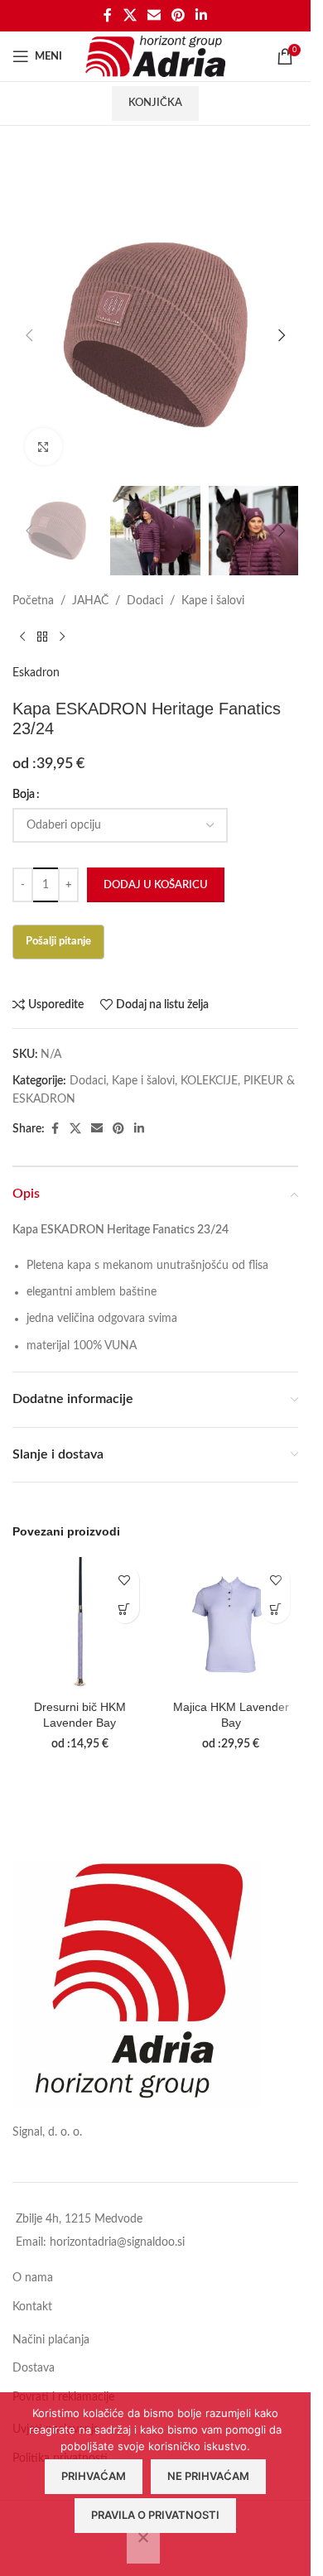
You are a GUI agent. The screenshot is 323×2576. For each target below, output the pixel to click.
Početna (33, 601)
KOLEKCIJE (209, 1081)
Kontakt (32, 2307)
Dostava (34, 2368)
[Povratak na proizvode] (42, 637)
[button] (29, 335)
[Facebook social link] (108, 15)
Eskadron (36, 673)
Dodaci (145, 601)
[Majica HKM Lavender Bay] (231, 1624)
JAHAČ (90, 601)
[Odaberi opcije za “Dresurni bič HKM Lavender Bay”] (125, 1609)
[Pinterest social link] (178, 15)
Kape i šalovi (213, 601)
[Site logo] (155, 56)
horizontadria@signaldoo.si (117, 2242)
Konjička (155, 103)
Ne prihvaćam (208, 2476)
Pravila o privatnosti (155, 2515)
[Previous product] (22, 637)
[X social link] (130, 15)
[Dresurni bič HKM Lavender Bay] (80, 1624)
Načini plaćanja (51, 2340)
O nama (33, 2278)
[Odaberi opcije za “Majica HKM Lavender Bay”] (275, 1609)
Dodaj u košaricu (156, 885)
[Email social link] (154, 15)
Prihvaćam (94, 2476)
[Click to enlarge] (43, 447)
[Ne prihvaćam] (143, 2546)
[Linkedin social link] (202, 15)
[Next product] (62, 637)
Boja (24, 795)
